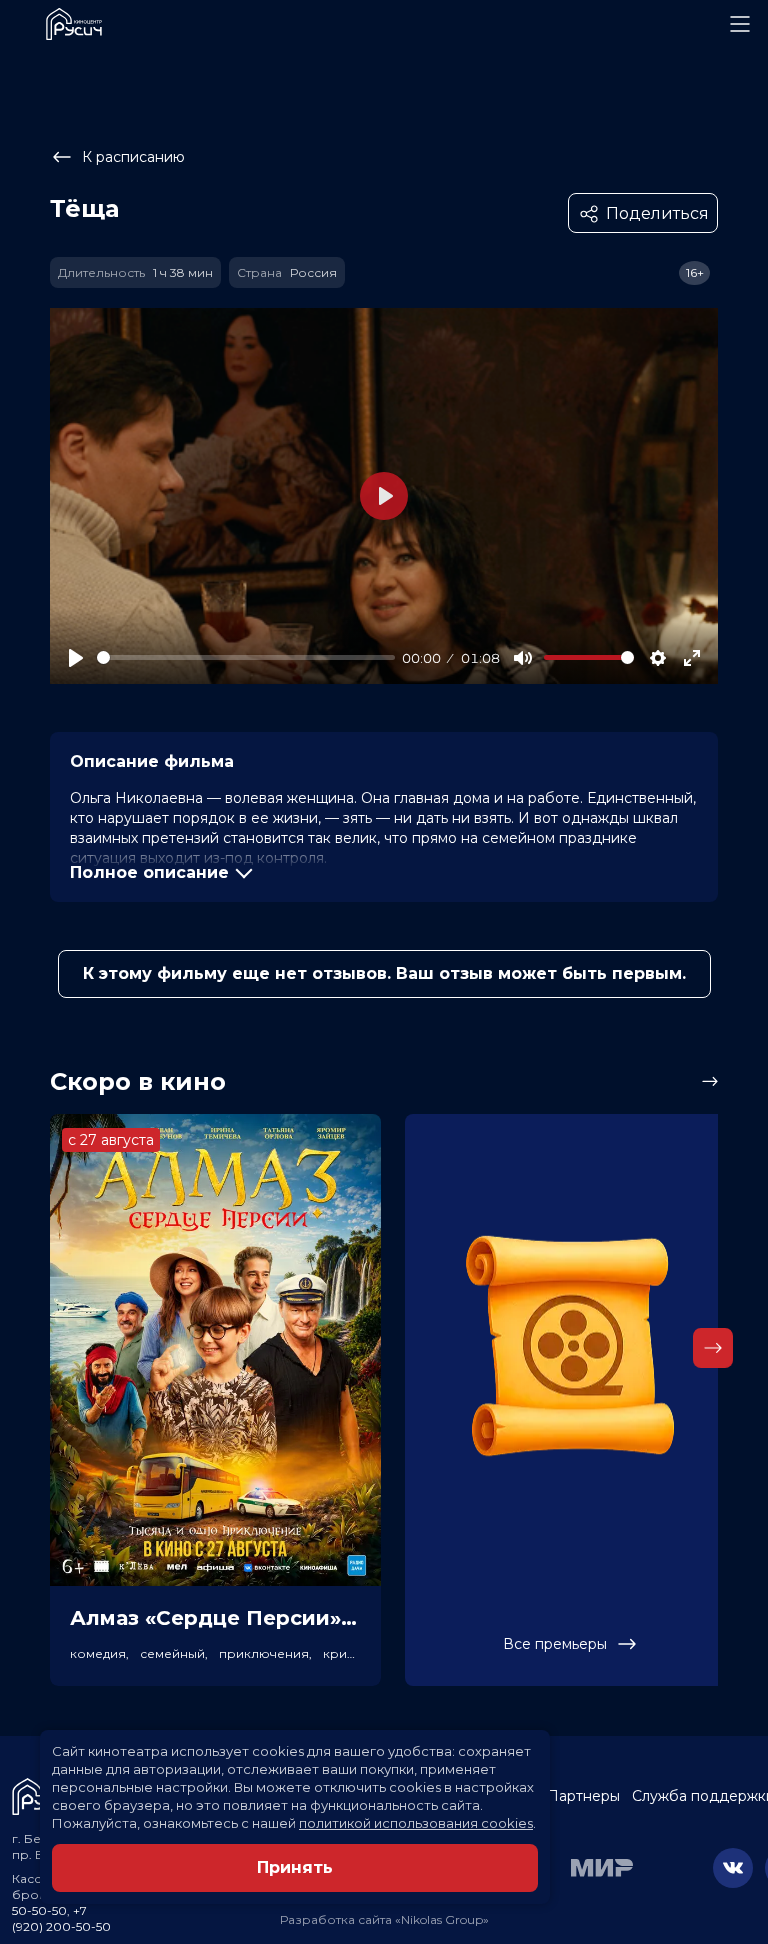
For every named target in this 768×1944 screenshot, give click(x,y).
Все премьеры (555, 1644)
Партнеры (583, 1796)
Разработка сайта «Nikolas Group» (384, 1919)
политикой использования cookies (416, 1823)
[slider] (246, 657)
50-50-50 (39, 1910)
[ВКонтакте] (733, 1868)
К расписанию (133, 157)
